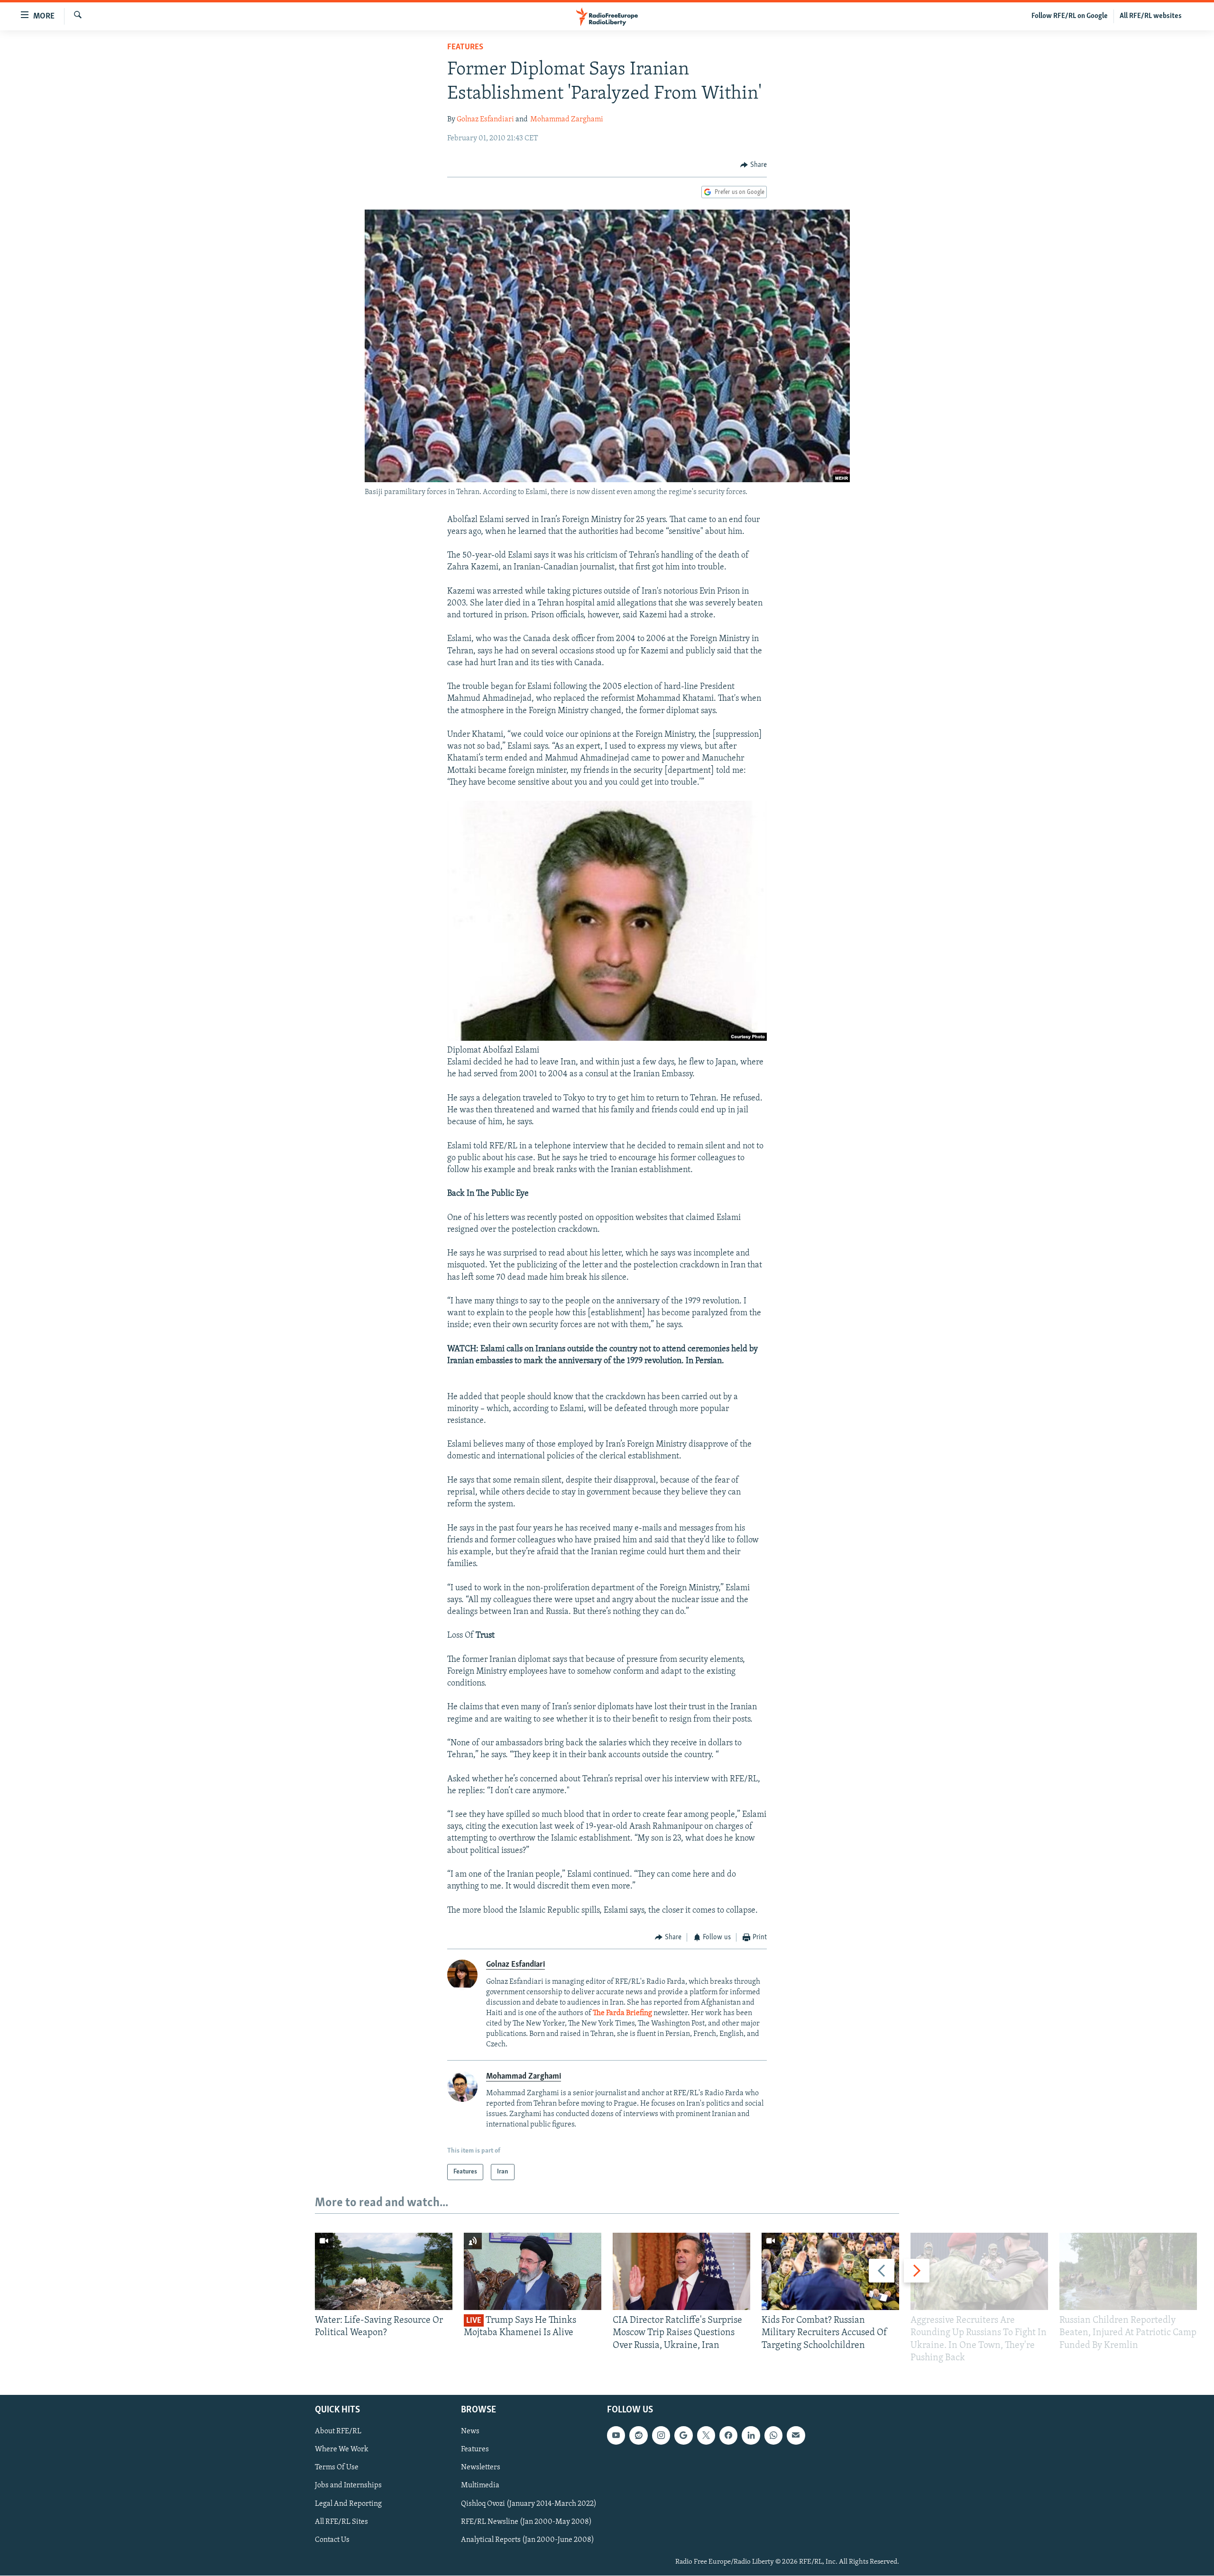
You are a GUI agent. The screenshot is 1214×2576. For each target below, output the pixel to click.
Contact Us (332, 2540)
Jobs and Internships (348, 2486)
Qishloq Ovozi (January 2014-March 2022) (529, 2504)
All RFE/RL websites (1151, 16)
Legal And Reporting (348, 2504)
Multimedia (480, 2486)
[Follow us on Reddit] (638, 2436)
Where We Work (342, 2450)
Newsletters (481, 2468)
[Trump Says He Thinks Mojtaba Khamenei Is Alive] (533, 2271)
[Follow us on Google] (683, 2436)
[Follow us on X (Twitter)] (706, 2436)
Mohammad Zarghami (567, 119)
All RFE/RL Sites (341, 2522)
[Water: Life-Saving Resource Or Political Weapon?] (384, 2271)
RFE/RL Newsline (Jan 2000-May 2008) (526, 2522)
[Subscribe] (796, 2436)
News (470, 2432)
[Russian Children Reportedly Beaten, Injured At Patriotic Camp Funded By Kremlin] (1128, 2271)
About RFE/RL (338, 2432)
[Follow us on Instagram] (661, 2436)
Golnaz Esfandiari (485, 119)
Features (465, 47)
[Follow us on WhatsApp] (773, 2436)
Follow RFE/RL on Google (1070, 16)
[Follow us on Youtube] (616, 2436)
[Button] (754, 165)
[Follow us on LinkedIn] (751, 2436)
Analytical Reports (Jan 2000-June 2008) (528, 2540)
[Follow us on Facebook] (728, 2436)
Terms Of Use (337, 2468)
